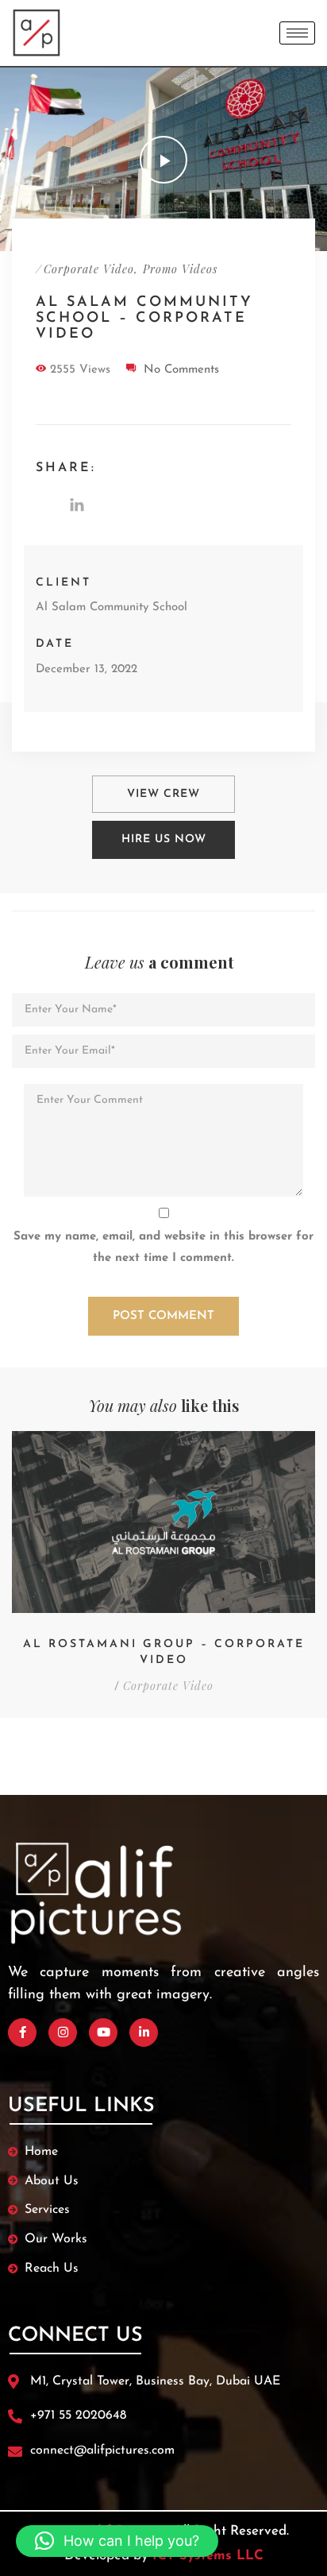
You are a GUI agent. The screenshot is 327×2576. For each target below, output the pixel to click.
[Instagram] (63, 2033)
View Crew (163, 794)
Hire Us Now (164, 839)
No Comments (181, 370)
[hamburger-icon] (297, 33)
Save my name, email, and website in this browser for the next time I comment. (163, 1247)
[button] (117, 2541)
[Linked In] (144, 2033)
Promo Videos (180, 269)
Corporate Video (89, 269)
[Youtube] (103, 2033)
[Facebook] (22, 2033)
